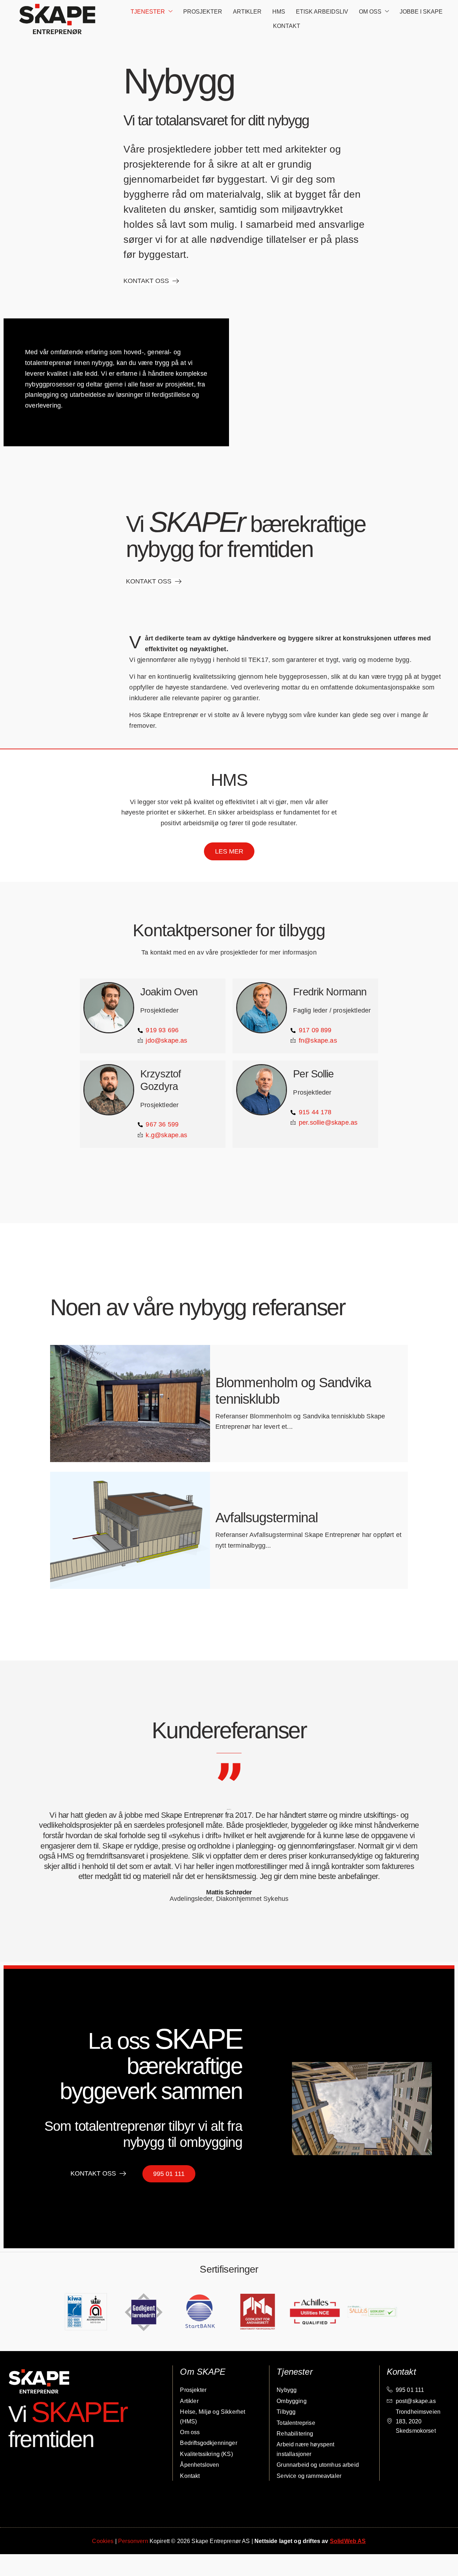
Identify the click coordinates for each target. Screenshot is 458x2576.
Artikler (247, 12)
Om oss (370, 12)
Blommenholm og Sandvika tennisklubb (293, 1391)
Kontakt (287, 26)
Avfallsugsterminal (266, 1518)
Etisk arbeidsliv (322, 12)
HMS (279, 12)
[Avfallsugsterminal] (130, 1530)
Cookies (103, 2541)
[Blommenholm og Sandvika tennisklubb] (130, 1404)
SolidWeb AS (348, 2541)
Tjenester (148, 12)
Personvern (133, 2541)
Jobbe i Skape (421, 12)
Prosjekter (203, 12)
